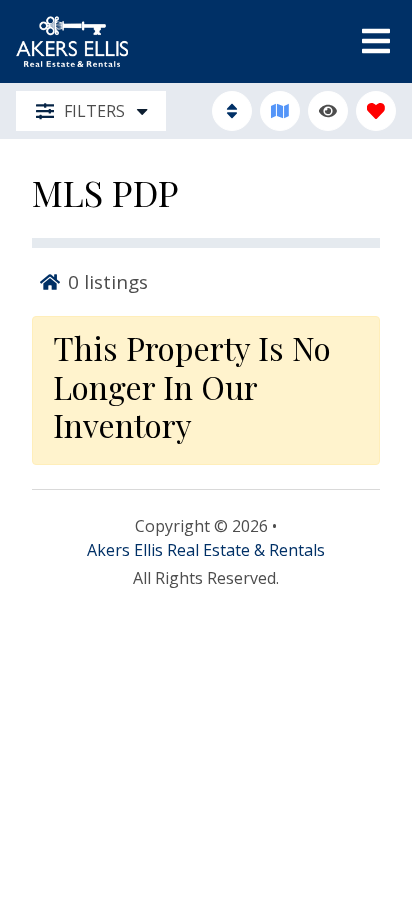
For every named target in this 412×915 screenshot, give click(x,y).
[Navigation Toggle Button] (376, 41)
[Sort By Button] (232, 111)
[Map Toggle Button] (280, 111)
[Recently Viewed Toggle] (328, 111)
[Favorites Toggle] (376, 111)
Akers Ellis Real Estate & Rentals (206, 550)
